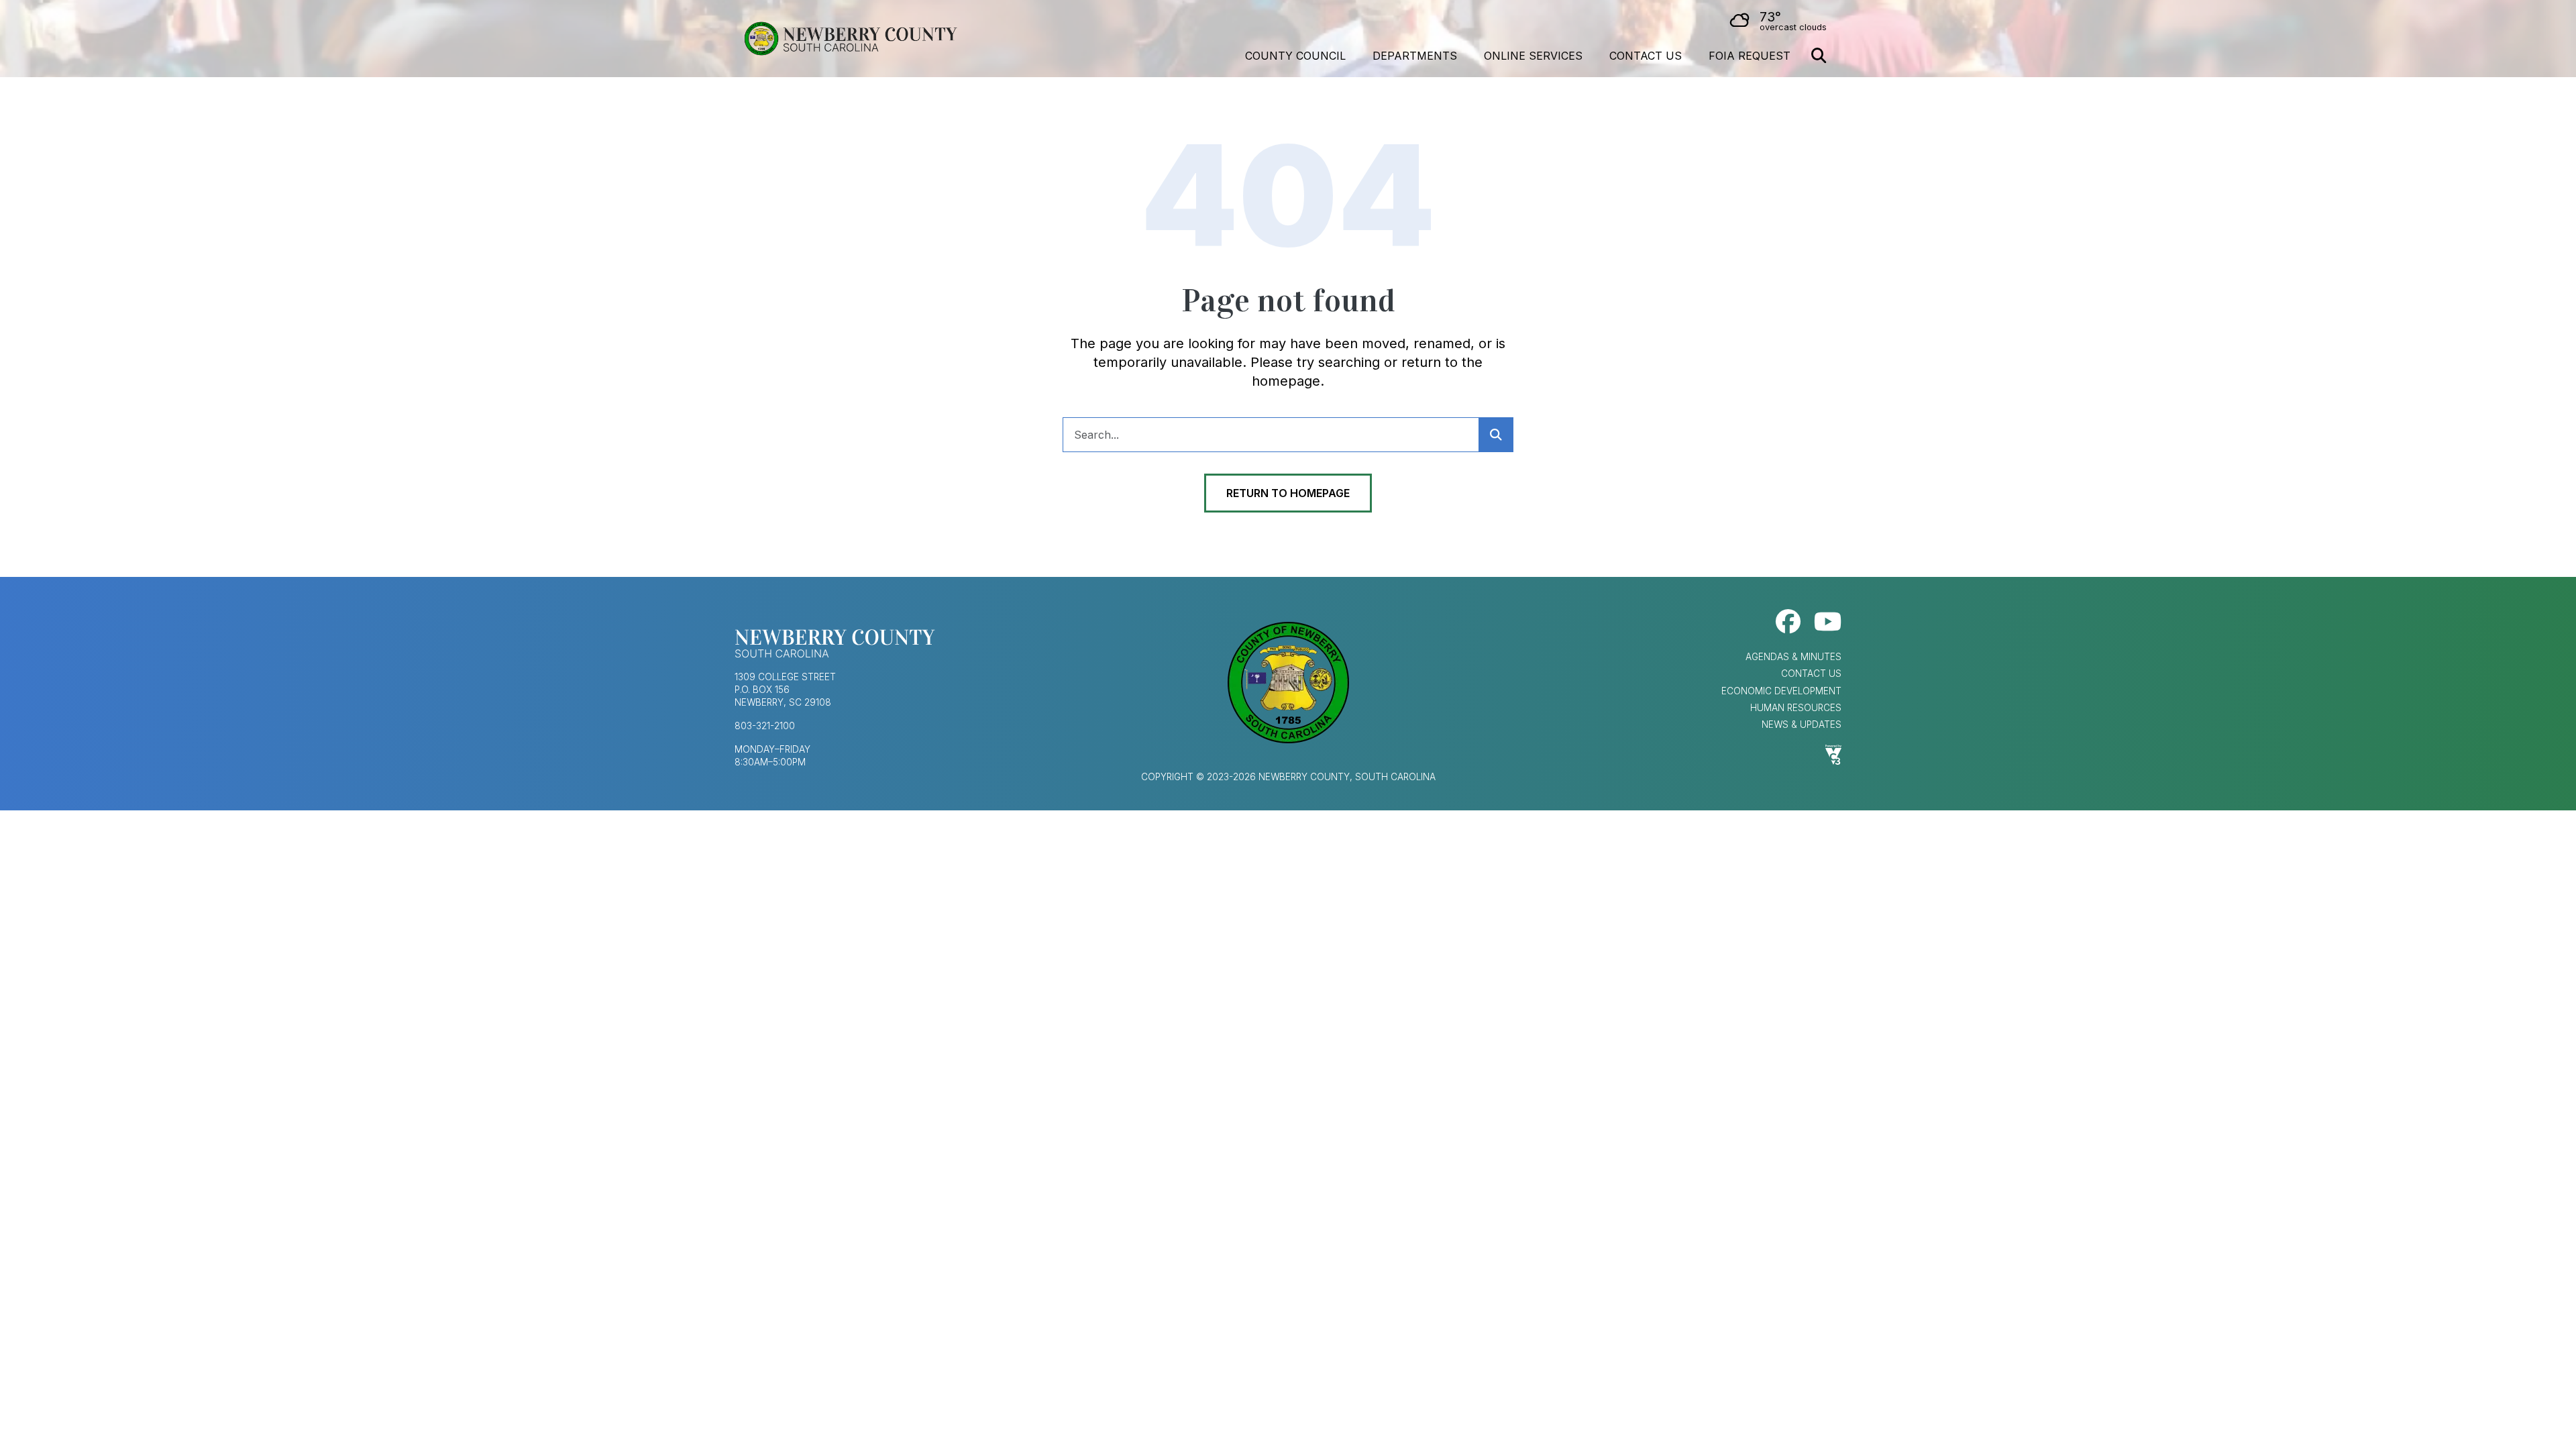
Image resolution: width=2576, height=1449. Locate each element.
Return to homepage (1288, 493)
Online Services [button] (1533, 56)
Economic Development (1781, 691)
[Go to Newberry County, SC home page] (850, 39)
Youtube (1828, 622)
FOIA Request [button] (1750, 56)
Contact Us (1646, 56)
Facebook (1788, 622)
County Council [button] (1295, 56)
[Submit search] (1496, 435)
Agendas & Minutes (1793, 657)
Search (1819, 56)
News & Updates (1802, 724)
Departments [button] (1415, 56)
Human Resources (1796, 708)
